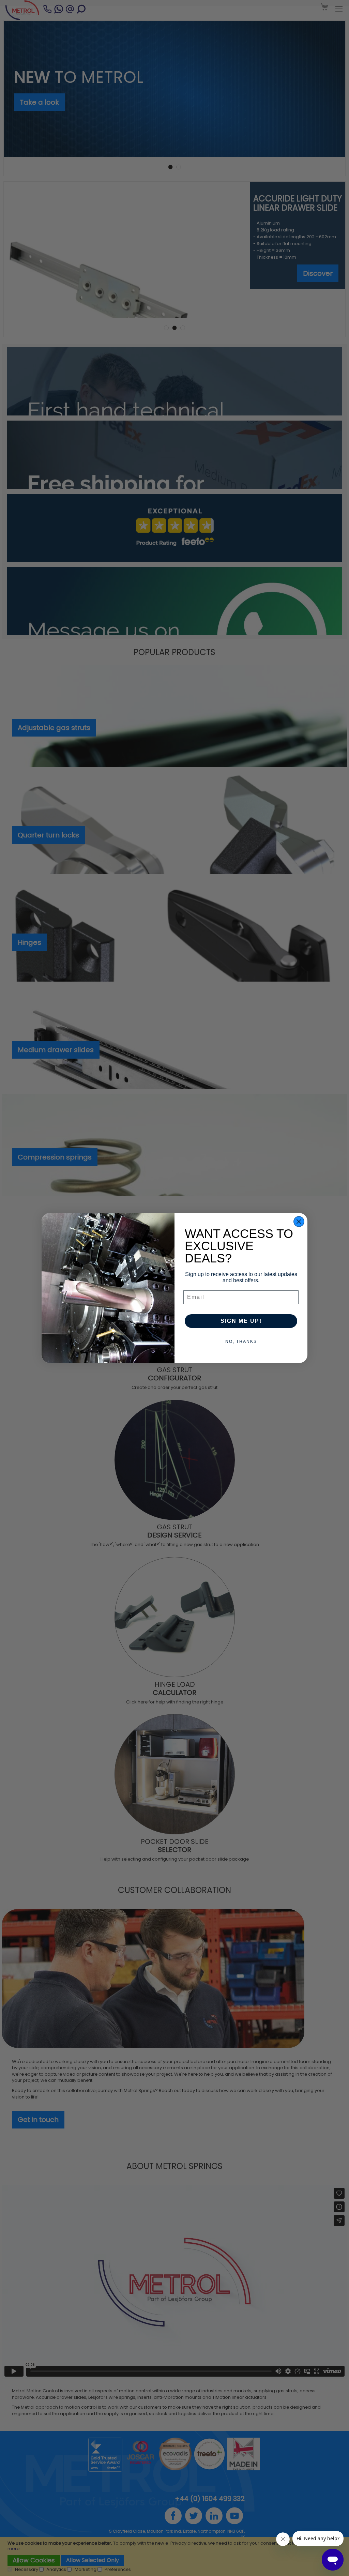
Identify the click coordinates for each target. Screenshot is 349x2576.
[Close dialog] (299, 1222)
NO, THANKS (241, 1342)
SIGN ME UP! (241, 1321)
